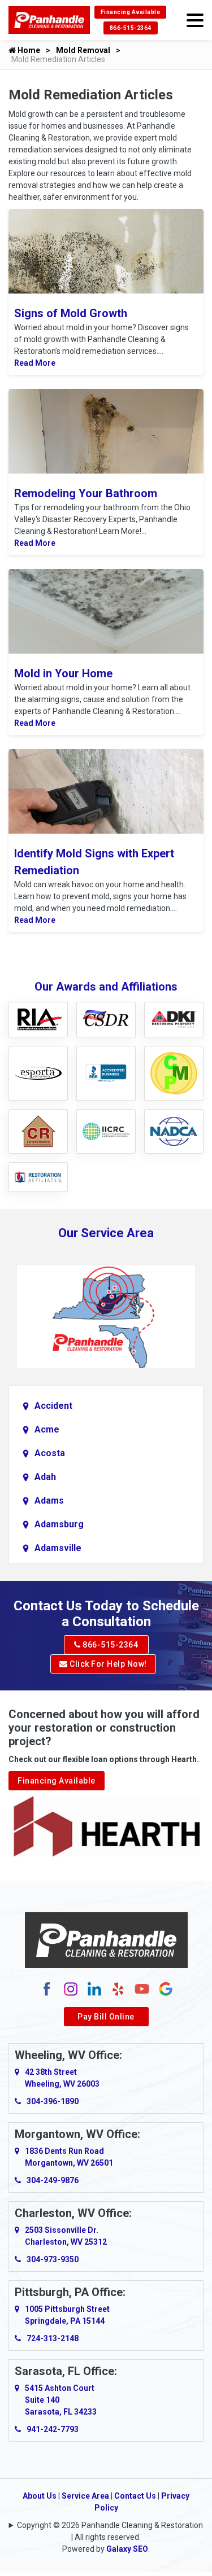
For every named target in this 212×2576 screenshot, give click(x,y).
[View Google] (166, 1988)
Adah (45, 1477)
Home (28, 50)
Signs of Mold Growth (71, 313)
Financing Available (131, 12)
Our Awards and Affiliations (106, 987)
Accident (53, 1406)
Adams (49, 1501)
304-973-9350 (53, 2259)
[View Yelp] (118, 1988)
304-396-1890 (53, 2101)
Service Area (85, 2496)
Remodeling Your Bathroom (86, 493)
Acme (47, 1429)
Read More (35, 363)
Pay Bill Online (106, 2017)
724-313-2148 (53, 2338)
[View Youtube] (142, 1988)
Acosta (50, 1453)
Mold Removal (83, 50)
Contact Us (135, 2496)
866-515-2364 (131, 28)
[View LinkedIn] (94, 1988)
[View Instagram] (71, 1988)
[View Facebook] (47, 1988)
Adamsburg (59, 1524)
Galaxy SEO (127, 2549)
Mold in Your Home (63, 673)
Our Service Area (106, 1233)
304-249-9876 (53, 2180)
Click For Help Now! (107, 1664)
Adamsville (58, 1548)
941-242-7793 (53, 2429)
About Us (40, 2496)
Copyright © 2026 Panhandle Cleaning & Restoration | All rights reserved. (110, 2531)
